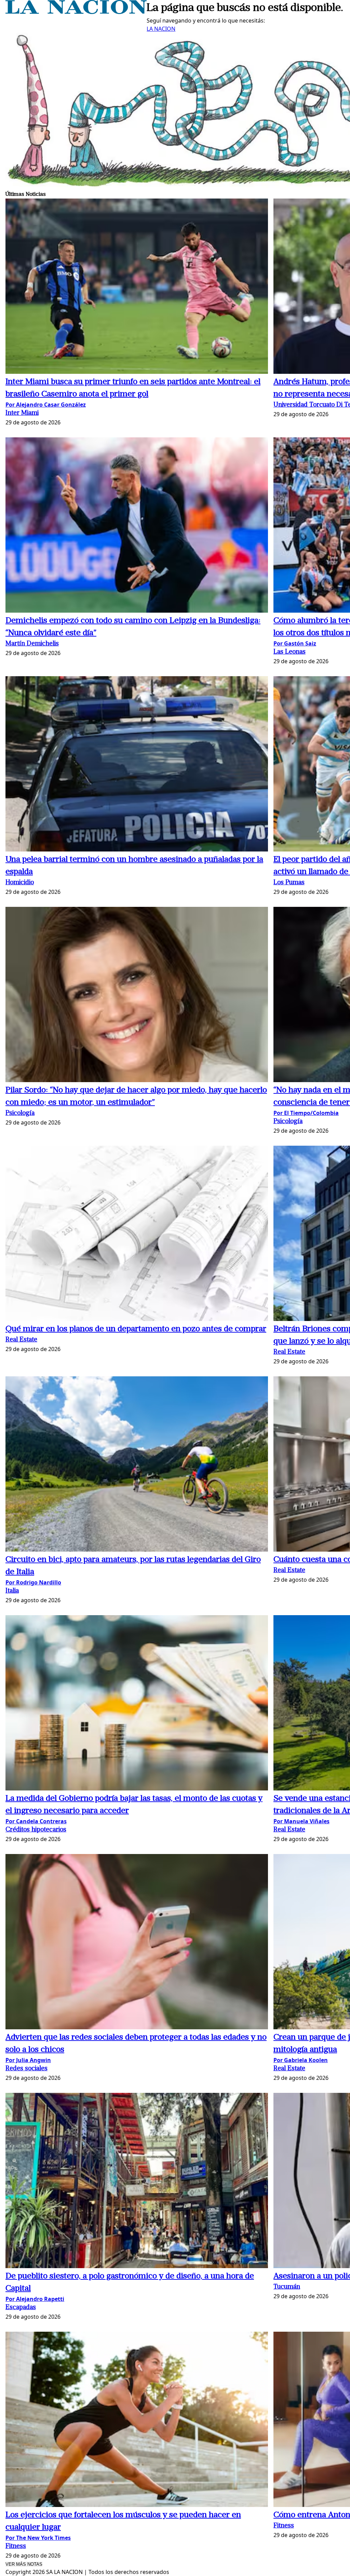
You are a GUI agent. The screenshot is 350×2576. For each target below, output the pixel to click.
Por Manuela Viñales (301, 1821)
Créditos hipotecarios (36, 1830)
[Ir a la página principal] (76, 12)
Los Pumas (289, 883)
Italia (12, 1591)
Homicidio (20, 883)
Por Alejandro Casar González (46, 405)
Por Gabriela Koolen (301, 2060)
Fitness (16, 2546)
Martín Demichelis (32, 644)
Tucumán (287, 2287)
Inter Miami (22, 413)
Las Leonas (290, 652)
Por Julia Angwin (28, 2060)
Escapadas (21, 2308)
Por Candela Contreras (36, 1821)
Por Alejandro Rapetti (35, 2299)
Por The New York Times (38, 2538)
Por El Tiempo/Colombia (306, 1113)
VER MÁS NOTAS (24, 2564)
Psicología (20, 1113)
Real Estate (21, 1340)
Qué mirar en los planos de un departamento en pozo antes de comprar (136, 1329)
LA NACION (161, 29)
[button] (137, 287)
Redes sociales (26, 2069)
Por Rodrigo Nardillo (33, 1582)
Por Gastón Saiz (295, 643)
